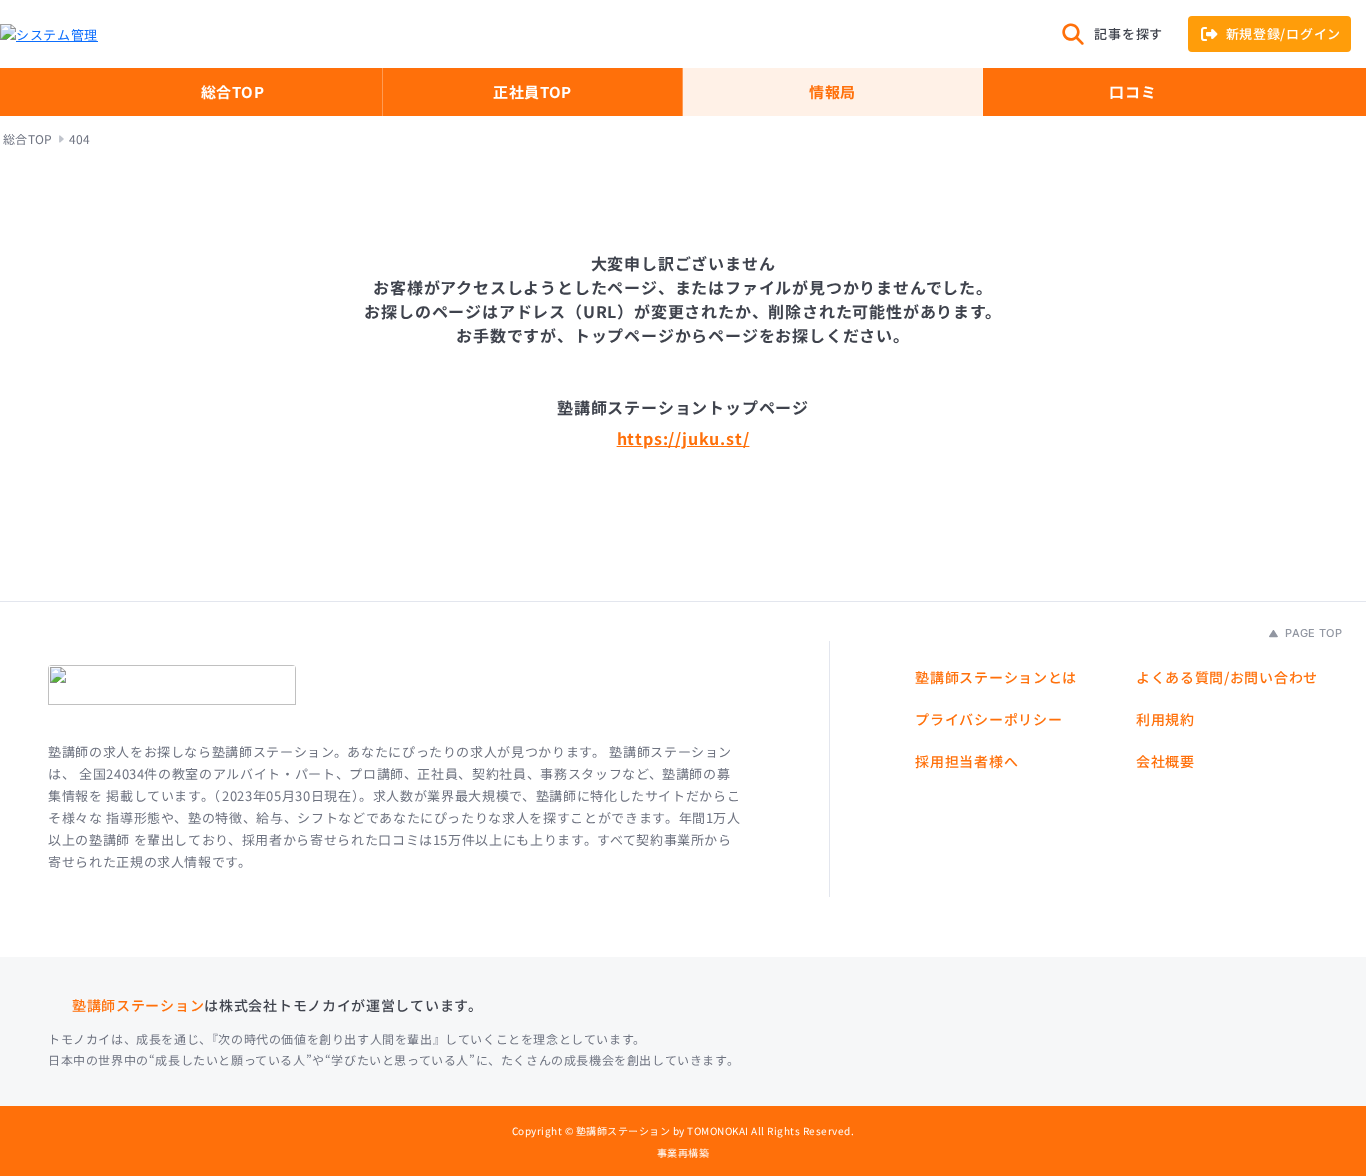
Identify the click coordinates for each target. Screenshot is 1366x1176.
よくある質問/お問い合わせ (1227, 677)
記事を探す (1128, 33)
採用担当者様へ (966, 761)
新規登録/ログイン (1283, 33)
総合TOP (233, 91)
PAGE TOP (1312, 633)
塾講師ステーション (138, 1005)
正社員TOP (532, 91)
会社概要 (1165, 761)
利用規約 (1165, 719)
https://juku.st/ (683, 438)
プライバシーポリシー (988, 719)
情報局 (832, 91)
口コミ (1132, 91)
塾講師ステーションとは (996, 677)
